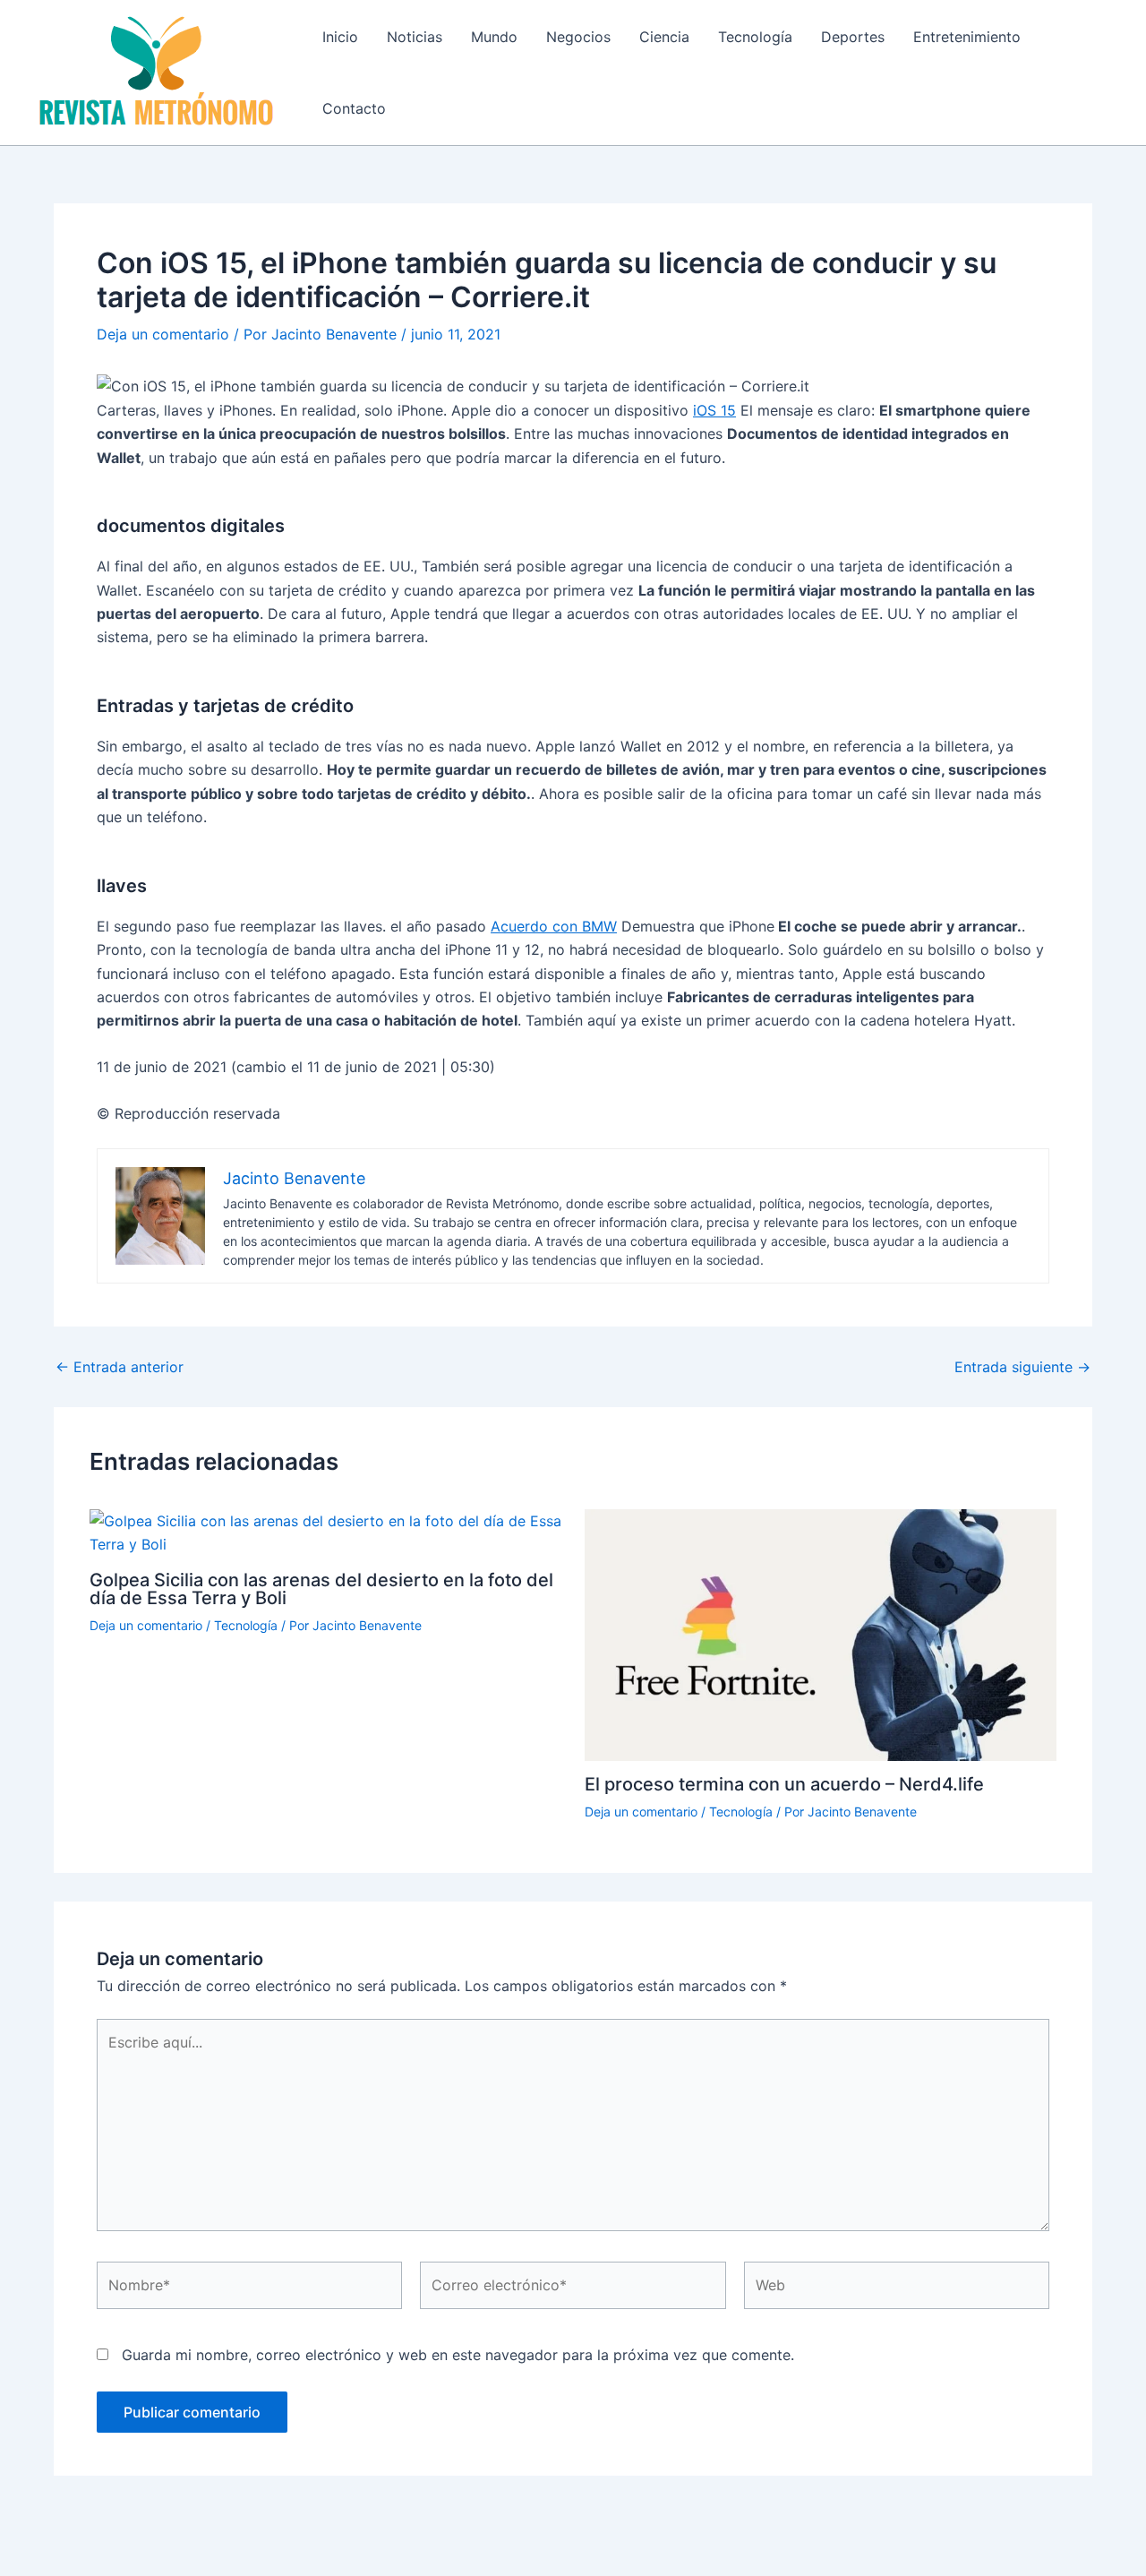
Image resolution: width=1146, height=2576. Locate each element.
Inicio (340, 37)
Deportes (853, 37)
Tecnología (755, 37)
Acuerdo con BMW (554, 926)
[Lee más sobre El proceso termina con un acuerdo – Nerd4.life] (821, 1634)
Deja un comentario (163, 334)
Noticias (415, 37)
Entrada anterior (120, 1367)
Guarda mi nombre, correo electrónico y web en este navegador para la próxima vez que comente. (458, 2355)
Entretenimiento (967, 37)
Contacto (354, 108)
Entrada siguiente (1022, 1367)
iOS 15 (714, 410)
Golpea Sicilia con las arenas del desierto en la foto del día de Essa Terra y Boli (321, 1589)
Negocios (578, 37)
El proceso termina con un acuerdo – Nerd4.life (784, 1784)
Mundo (494, 37)
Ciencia (664, 37)
